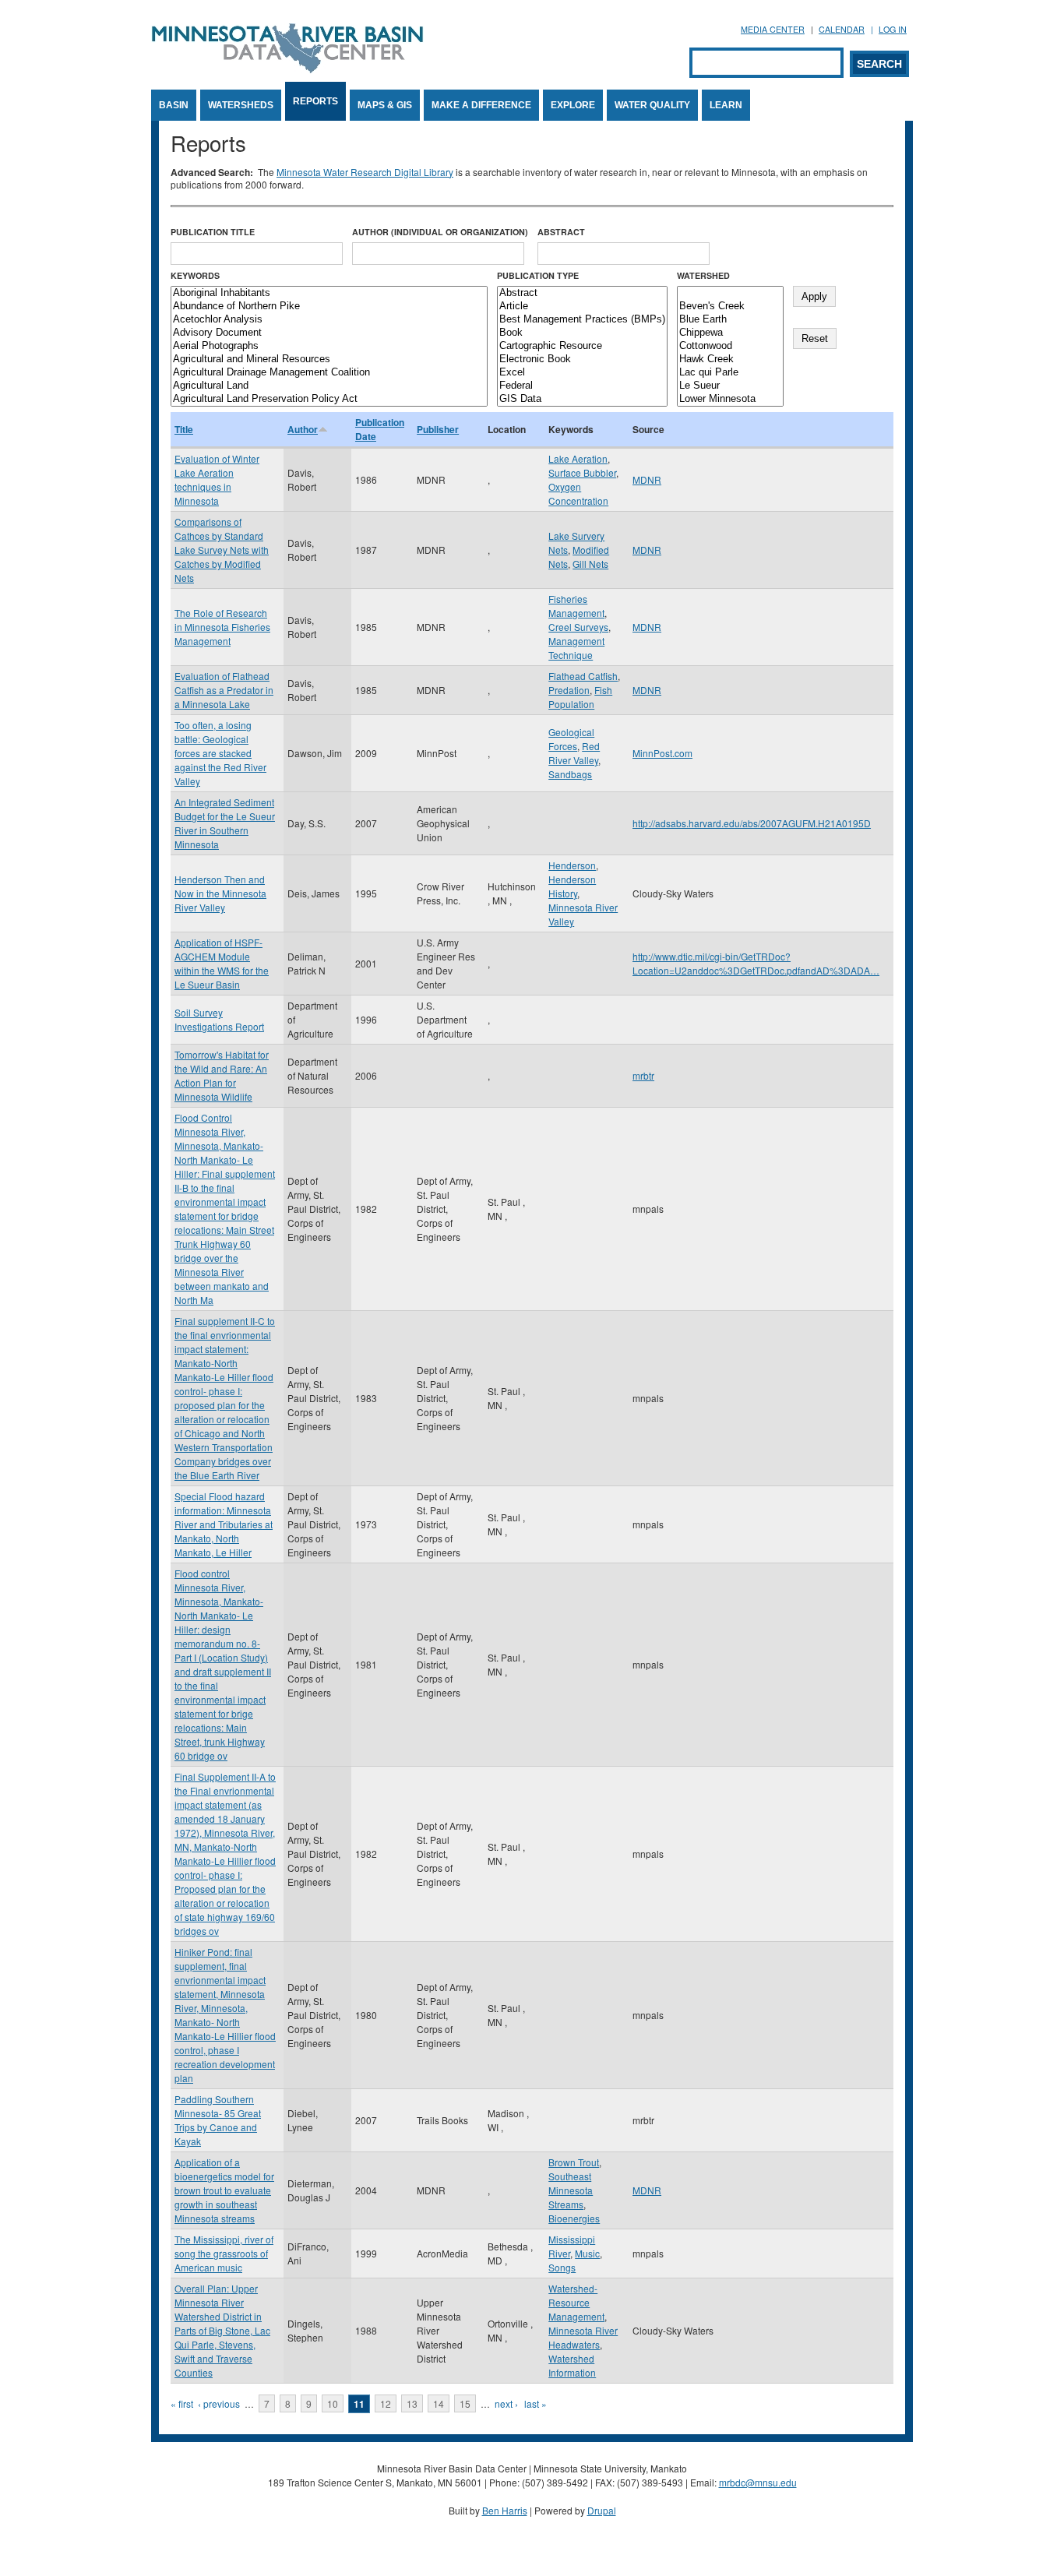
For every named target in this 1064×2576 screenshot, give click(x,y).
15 (465, 2403)
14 (439, 2403)
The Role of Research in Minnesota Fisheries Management (222, 627)
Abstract (561, 232)
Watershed (703, 275)
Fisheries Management (576, 606)
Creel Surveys (578, 627)
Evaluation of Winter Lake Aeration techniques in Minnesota (217, 479)
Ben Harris (505, 2510)
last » (536, 2403)
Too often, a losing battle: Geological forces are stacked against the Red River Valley (220, 753)
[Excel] (582, 373)
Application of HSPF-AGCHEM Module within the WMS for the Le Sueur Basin (222, 963)
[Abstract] (582, 293)
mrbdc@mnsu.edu (758, 2482)
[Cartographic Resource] (582, 346)
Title (184, 429)
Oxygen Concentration (578, 493)
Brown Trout (574, 2162)
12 (386, 2403)
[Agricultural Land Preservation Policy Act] (329, 399)
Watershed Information (572, 2365)
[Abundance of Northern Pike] (329, 307)
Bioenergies (574, 2218)
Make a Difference (481, 105)
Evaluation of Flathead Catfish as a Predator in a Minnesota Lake (224, 690)
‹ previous (219, 2403)
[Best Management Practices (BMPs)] (582, 320)
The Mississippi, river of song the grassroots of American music (224, 2253)
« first (182, 2403)
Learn (726, 105)
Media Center (773, 29)
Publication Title (213, 232)
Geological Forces (571, 739)
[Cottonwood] (730, 346)
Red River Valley (574, 753)
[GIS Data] (582, 399)
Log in (893, 29)
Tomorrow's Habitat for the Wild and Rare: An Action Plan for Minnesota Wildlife (222, 1075)
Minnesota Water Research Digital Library (365, 172)
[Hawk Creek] (730, 359)
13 (412, 2403)
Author (303, 429)
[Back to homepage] (287, 69)
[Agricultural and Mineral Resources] (329, 359)
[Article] (582, 307)
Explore (573, 105)
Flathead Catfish (583, 676)
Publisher (438, 429)
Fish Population (580, 697)
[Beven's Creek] (730, 307)
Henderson (572, 865)
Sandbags (570, 774)
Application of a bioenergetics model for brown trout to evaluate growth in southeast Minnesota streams (224, 2190)
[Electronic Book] (582, 359)
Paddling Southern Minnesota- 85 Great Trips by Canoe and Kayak (218, 2120)
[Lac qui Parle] (730, 373)
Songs (562, 2267)
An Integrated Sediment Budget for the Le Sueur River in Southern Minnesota (225, 823)
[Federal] (582, 386)
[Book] (582, 333)
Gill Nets (590, 564)
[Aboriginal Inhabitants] (329, 293)
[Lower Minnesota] (730, 399)
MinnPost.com (662, 753)
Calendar (842, 29)
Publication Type (538, 275)
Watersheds (241, 105)
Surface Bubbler (582, 472)
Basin (174, 105)
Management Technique (576, 648)
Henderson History (572, 886)
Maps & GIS (385, 105)
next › (506, 2403)
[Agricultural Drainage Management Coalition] (329, 373)
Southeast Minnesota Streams (571, 2190)
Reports (315, 101)
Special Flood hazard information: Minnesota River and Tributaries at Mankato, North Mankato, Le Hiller (224, 1524)
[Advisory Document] (329, 333)
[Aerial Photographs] (329, 346)
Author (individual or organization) (440, 232)
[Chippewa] (730, 333)
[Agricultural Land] (329, 386)
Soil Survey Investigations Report (219, 1019)
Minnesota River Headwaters (583, 2337)
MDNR (647, 479)
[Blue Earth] (730, 320)
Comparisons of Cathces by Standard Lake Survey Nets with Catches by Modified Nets (222, 550)
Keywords (195, 275)
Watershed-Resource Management (576, 2302)
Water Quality (652, 105)
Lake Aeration (578, 458)
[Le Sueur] (730, 386)
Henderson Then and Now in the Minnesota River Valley (220, 893)
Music (587, 2253)
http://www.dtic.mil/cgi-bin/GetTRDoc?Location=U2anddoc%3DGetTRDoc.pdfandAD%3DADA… (756, 963)
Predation (569, 690)
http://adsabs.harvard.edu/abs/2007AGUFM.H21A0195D (752, 823)
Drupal (602, 2510)
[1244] (730, 293)
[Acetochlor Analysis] (329, 320)
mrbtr (643, 1075)
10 (333, 2403)
